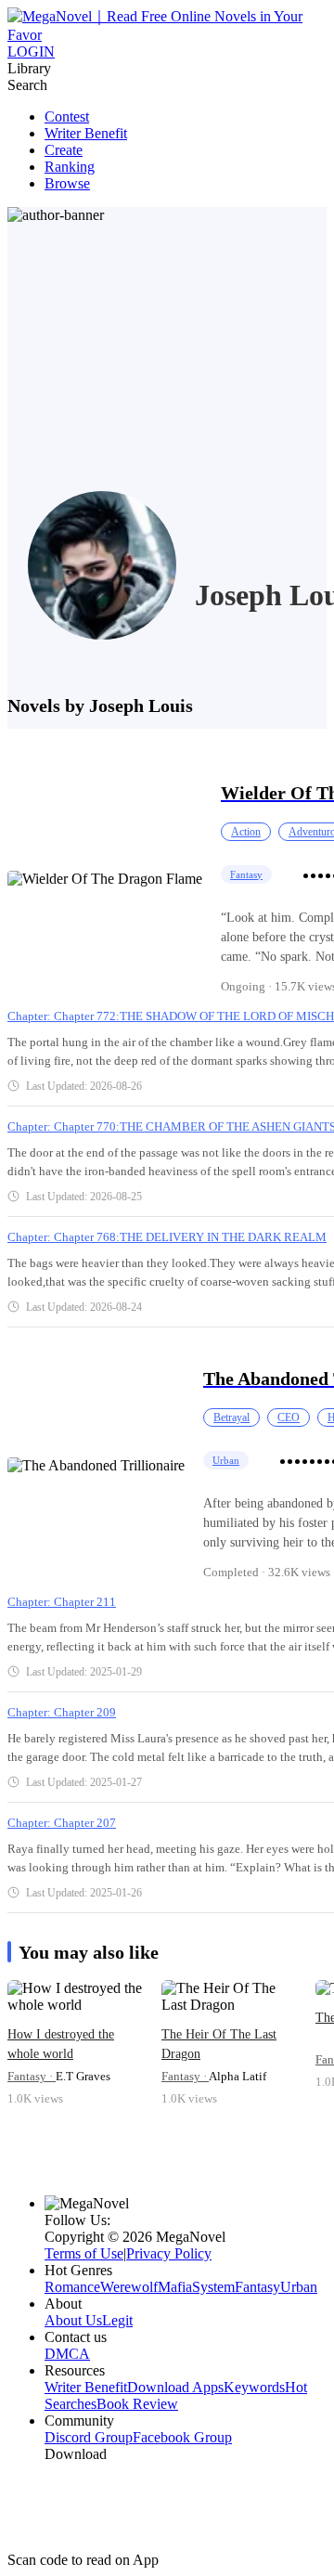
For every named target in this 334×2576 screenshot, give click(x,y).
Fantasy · (32, 2076)
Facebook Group (182, 2437)
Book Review (137, 2404)
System (213, 2287)
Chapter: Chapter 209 (62, 1712)
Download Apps (175, 2387)
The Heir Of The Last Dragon (219, 2044)
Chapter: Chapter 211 (62, 1602)
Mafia (175, 2287)
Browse (67, 183)
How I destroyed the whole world (61, 2044)
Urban (226, 1460)
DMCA (67, 2354)
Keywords (254, 2387)
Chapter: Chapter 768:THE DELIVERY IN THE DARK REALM (167, 1237)
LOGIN (31, 52)
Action (246, 832)
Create (64, 150)
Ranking (70, 167)
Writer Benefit (86, 133)
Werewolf (129, 2287)
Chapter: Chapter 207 (62, 1823)
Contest (67, 117)
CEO (289, 1417)
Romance (72, 2287)
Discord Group (89, 2437)
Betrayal (231, 1417)
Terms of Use (84, 2253)
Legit (117, 2320)
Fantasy (246, 874)
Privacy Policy (169, 2253)
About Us (73, 2320)
